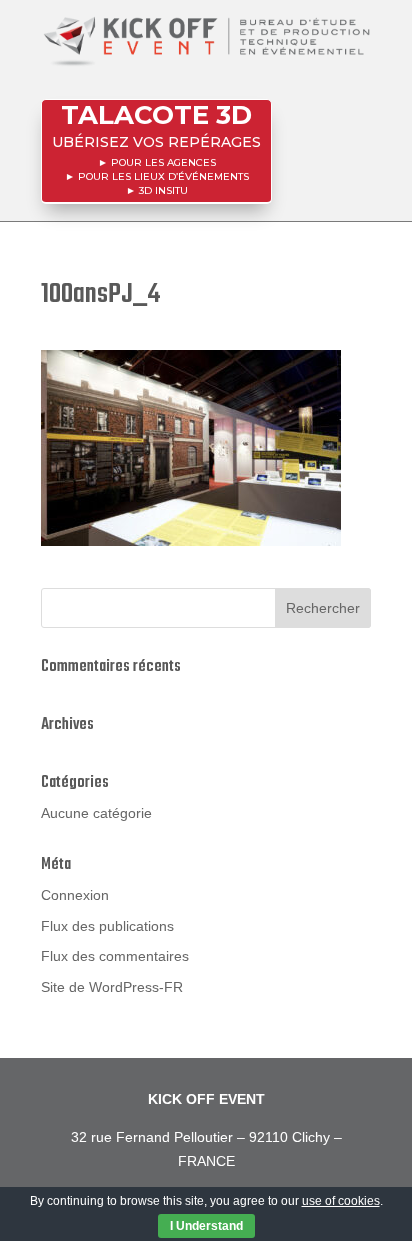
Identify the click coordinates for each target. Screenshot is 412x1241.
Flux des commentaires (115, 956)
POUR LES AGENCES (163, 162)
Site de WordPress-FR (112, 987)
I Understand (206, 1226)
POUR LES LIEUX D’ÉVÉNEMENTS (163, 176)
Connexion (75, 895)
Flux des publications (107, 926)
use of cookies (341, 1201)
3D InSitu (163, 190)
